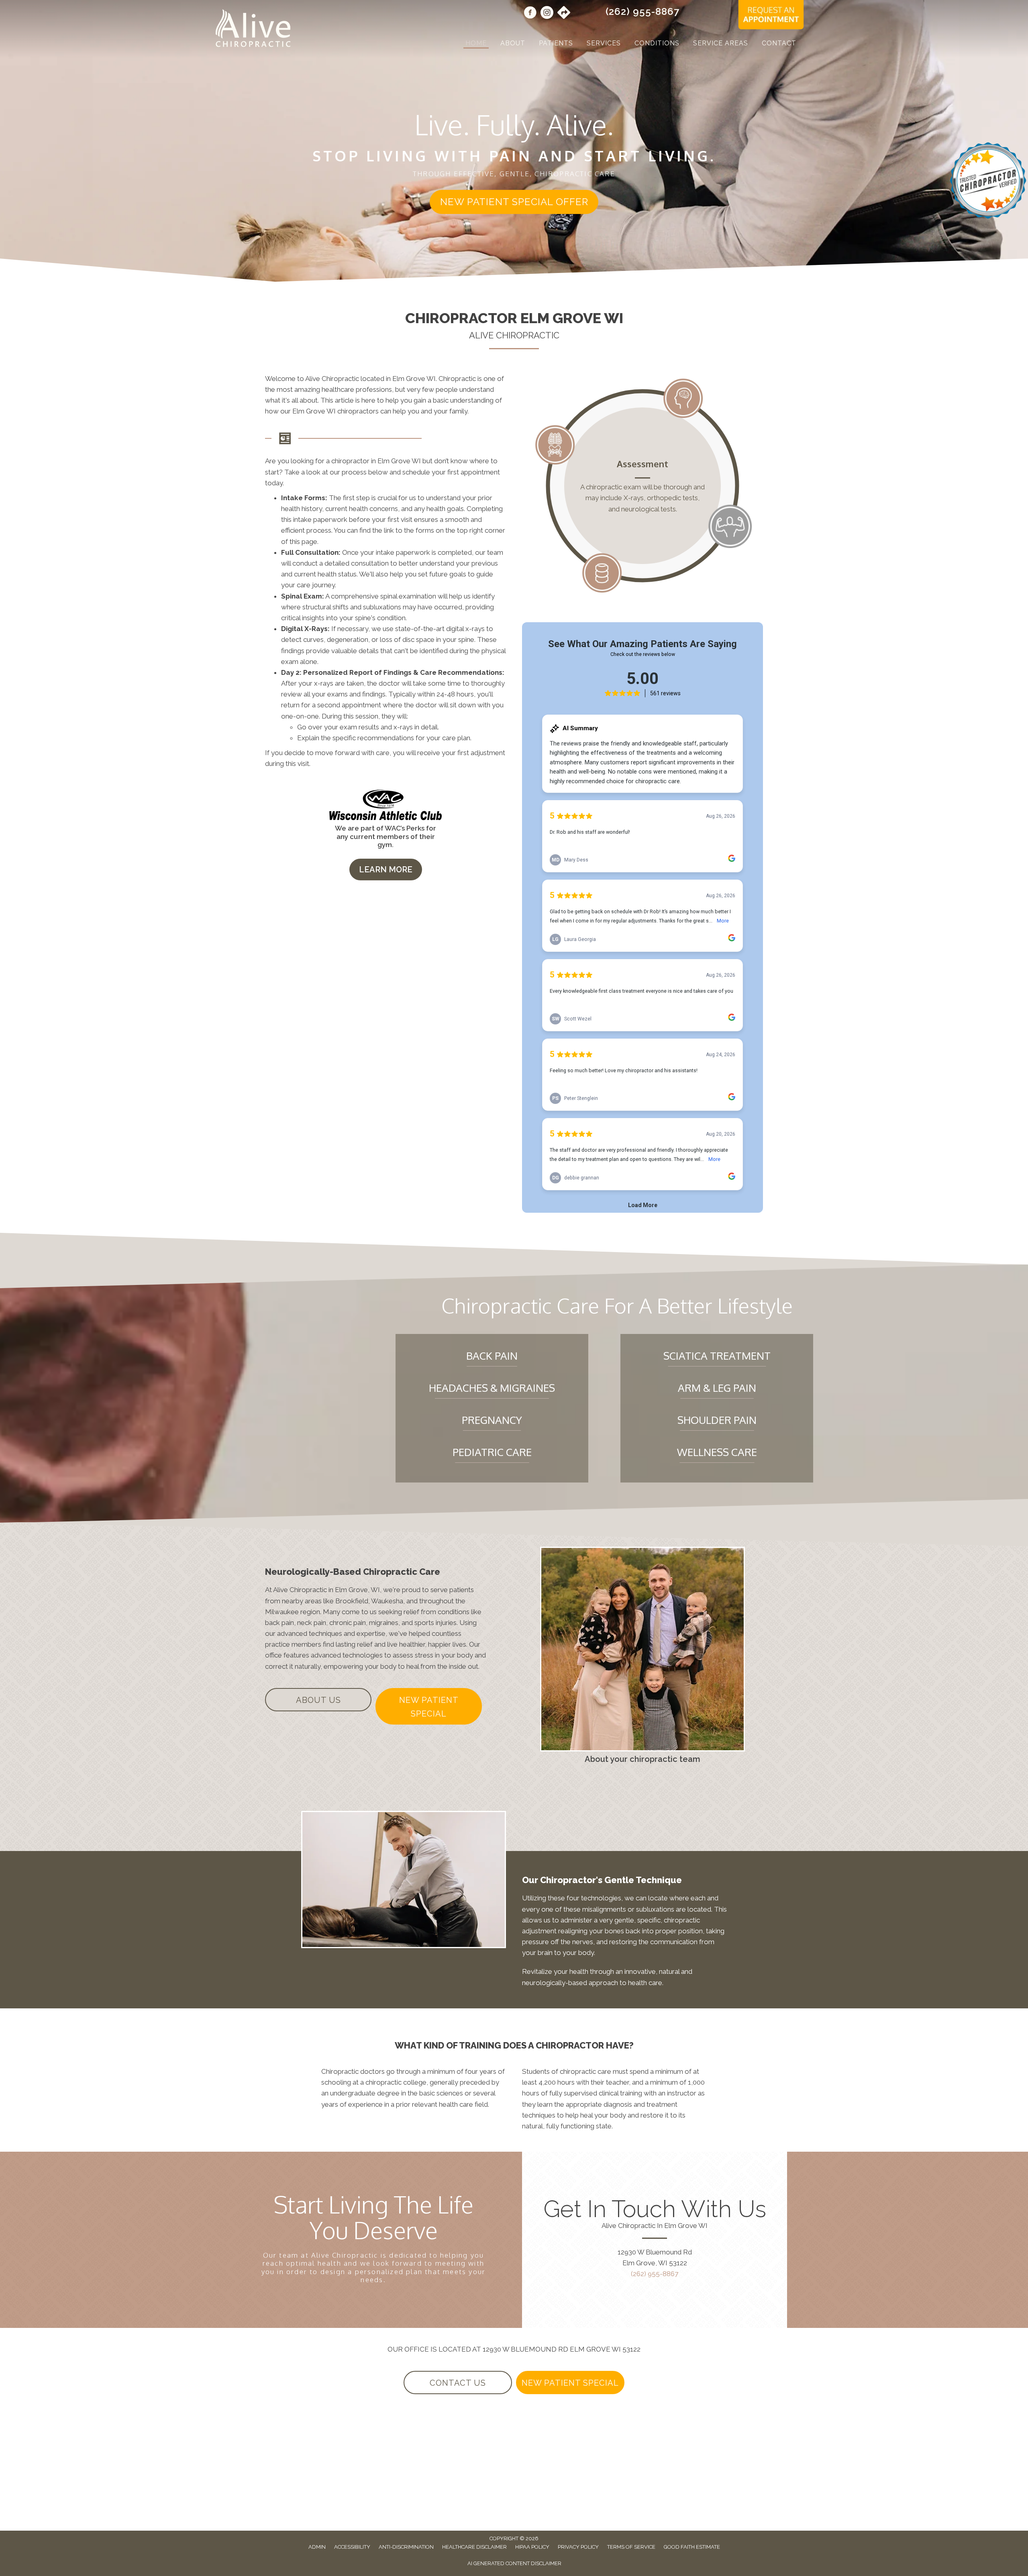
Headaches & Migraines (492, 1388)
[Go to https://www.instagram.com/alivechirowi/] (547, 14)
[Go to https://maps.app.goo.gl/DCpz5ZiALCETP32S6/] (564, 13)
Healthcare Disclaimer (474, 2547)
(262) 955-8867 (642, 11)
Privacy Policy (578, 2547)
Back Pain (492, 1355)
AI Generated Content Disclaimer (514, 2563)
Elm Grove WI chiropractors (336, 411)
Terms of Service (631, 2547)
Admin (317, 2547)
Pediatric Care (492, 1452)
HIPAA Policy (532, 2547)
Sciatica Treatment (717, 1355)
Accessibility (352, 2547)
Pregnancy (492, 1420)
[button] (514, 202)
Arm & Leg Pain (717, 1388)
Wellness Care (717, 1452)
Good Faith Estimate (692, 2547)
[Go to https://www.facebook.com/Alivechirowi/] (530, 14)
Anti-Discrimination (406, 2547)
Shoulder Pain (717, 1420)
